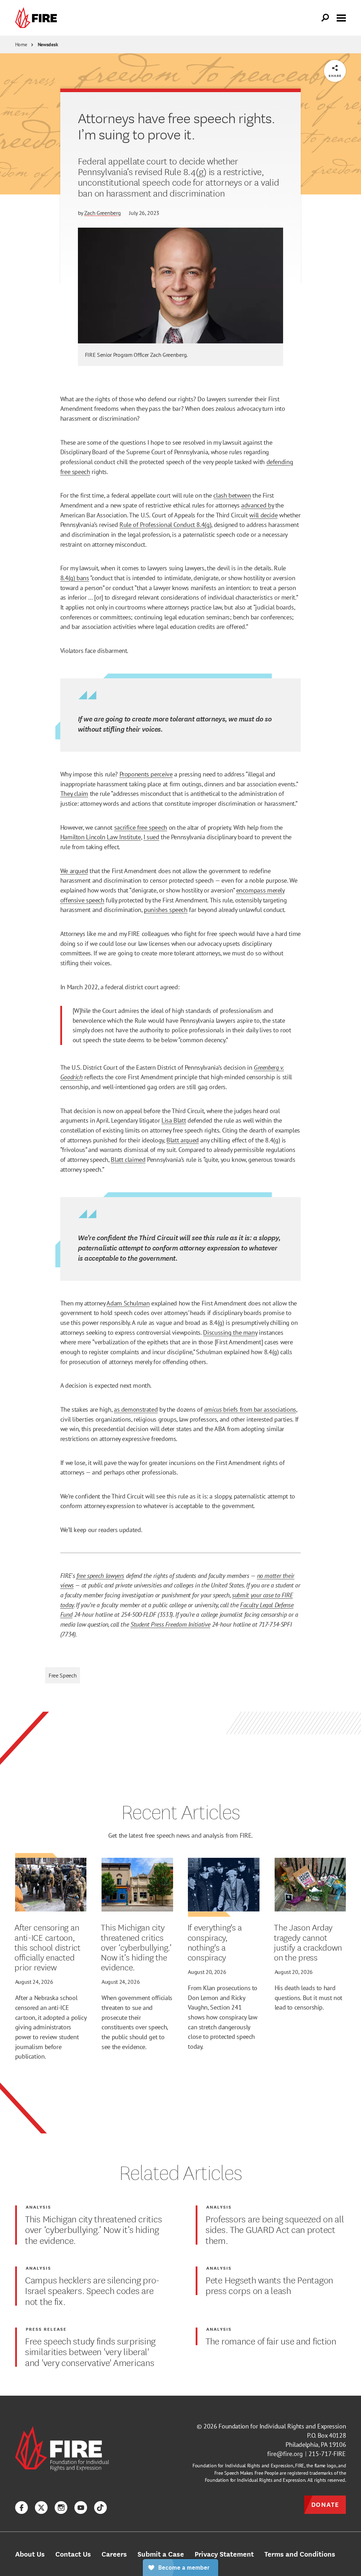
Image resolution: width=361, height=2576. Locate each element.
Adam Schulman (128, 1303)
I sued (151, 837)
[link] (38, 18)
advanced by (257, 505)
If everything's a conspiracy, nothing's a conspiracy (215, 1942)
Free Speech (63, 1675)
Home (21, 44)
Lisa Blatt (174, 1120)
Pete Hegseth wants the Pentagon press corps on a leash (269, 2285)
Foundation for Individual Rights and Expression (282, 2426)
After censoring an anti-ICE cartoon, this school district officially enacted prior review (47, 1947)
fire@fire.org (285, 2454)
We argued (74, 871)
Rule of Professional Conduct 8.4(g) (165, 524)
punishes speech (166, 909)
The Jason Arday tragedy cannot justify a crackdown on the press (308, 1942)
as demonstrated (136, 1409)
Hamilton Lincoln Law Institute (101, 837)
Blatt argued (183, 1140)
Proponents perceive (146, 774)
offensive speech (82, 900)
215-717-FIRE (327, 2454)
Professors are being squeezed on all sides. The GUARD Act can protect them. (275, 2229)
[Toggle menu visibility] (341, 17)
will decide (263, 515)
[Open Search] (325, 18)
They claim (74, 793)
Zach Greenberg (103, 213)
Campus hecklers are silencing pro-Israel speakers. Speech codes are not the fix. (92, 2290)
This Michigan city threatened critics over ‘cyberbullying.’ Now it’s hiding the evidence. (136, 1947)
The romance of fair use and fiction (271, 2341)
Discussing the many (230, 1332)
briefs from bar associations (250, 1409)
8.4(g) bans (75, 578)
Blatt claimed (128, 1159)
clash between (232, 495)
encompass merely (260, 890)
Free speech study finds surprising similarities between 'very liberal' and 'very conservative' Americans (90, 2351)
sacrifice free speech (141, 827)
